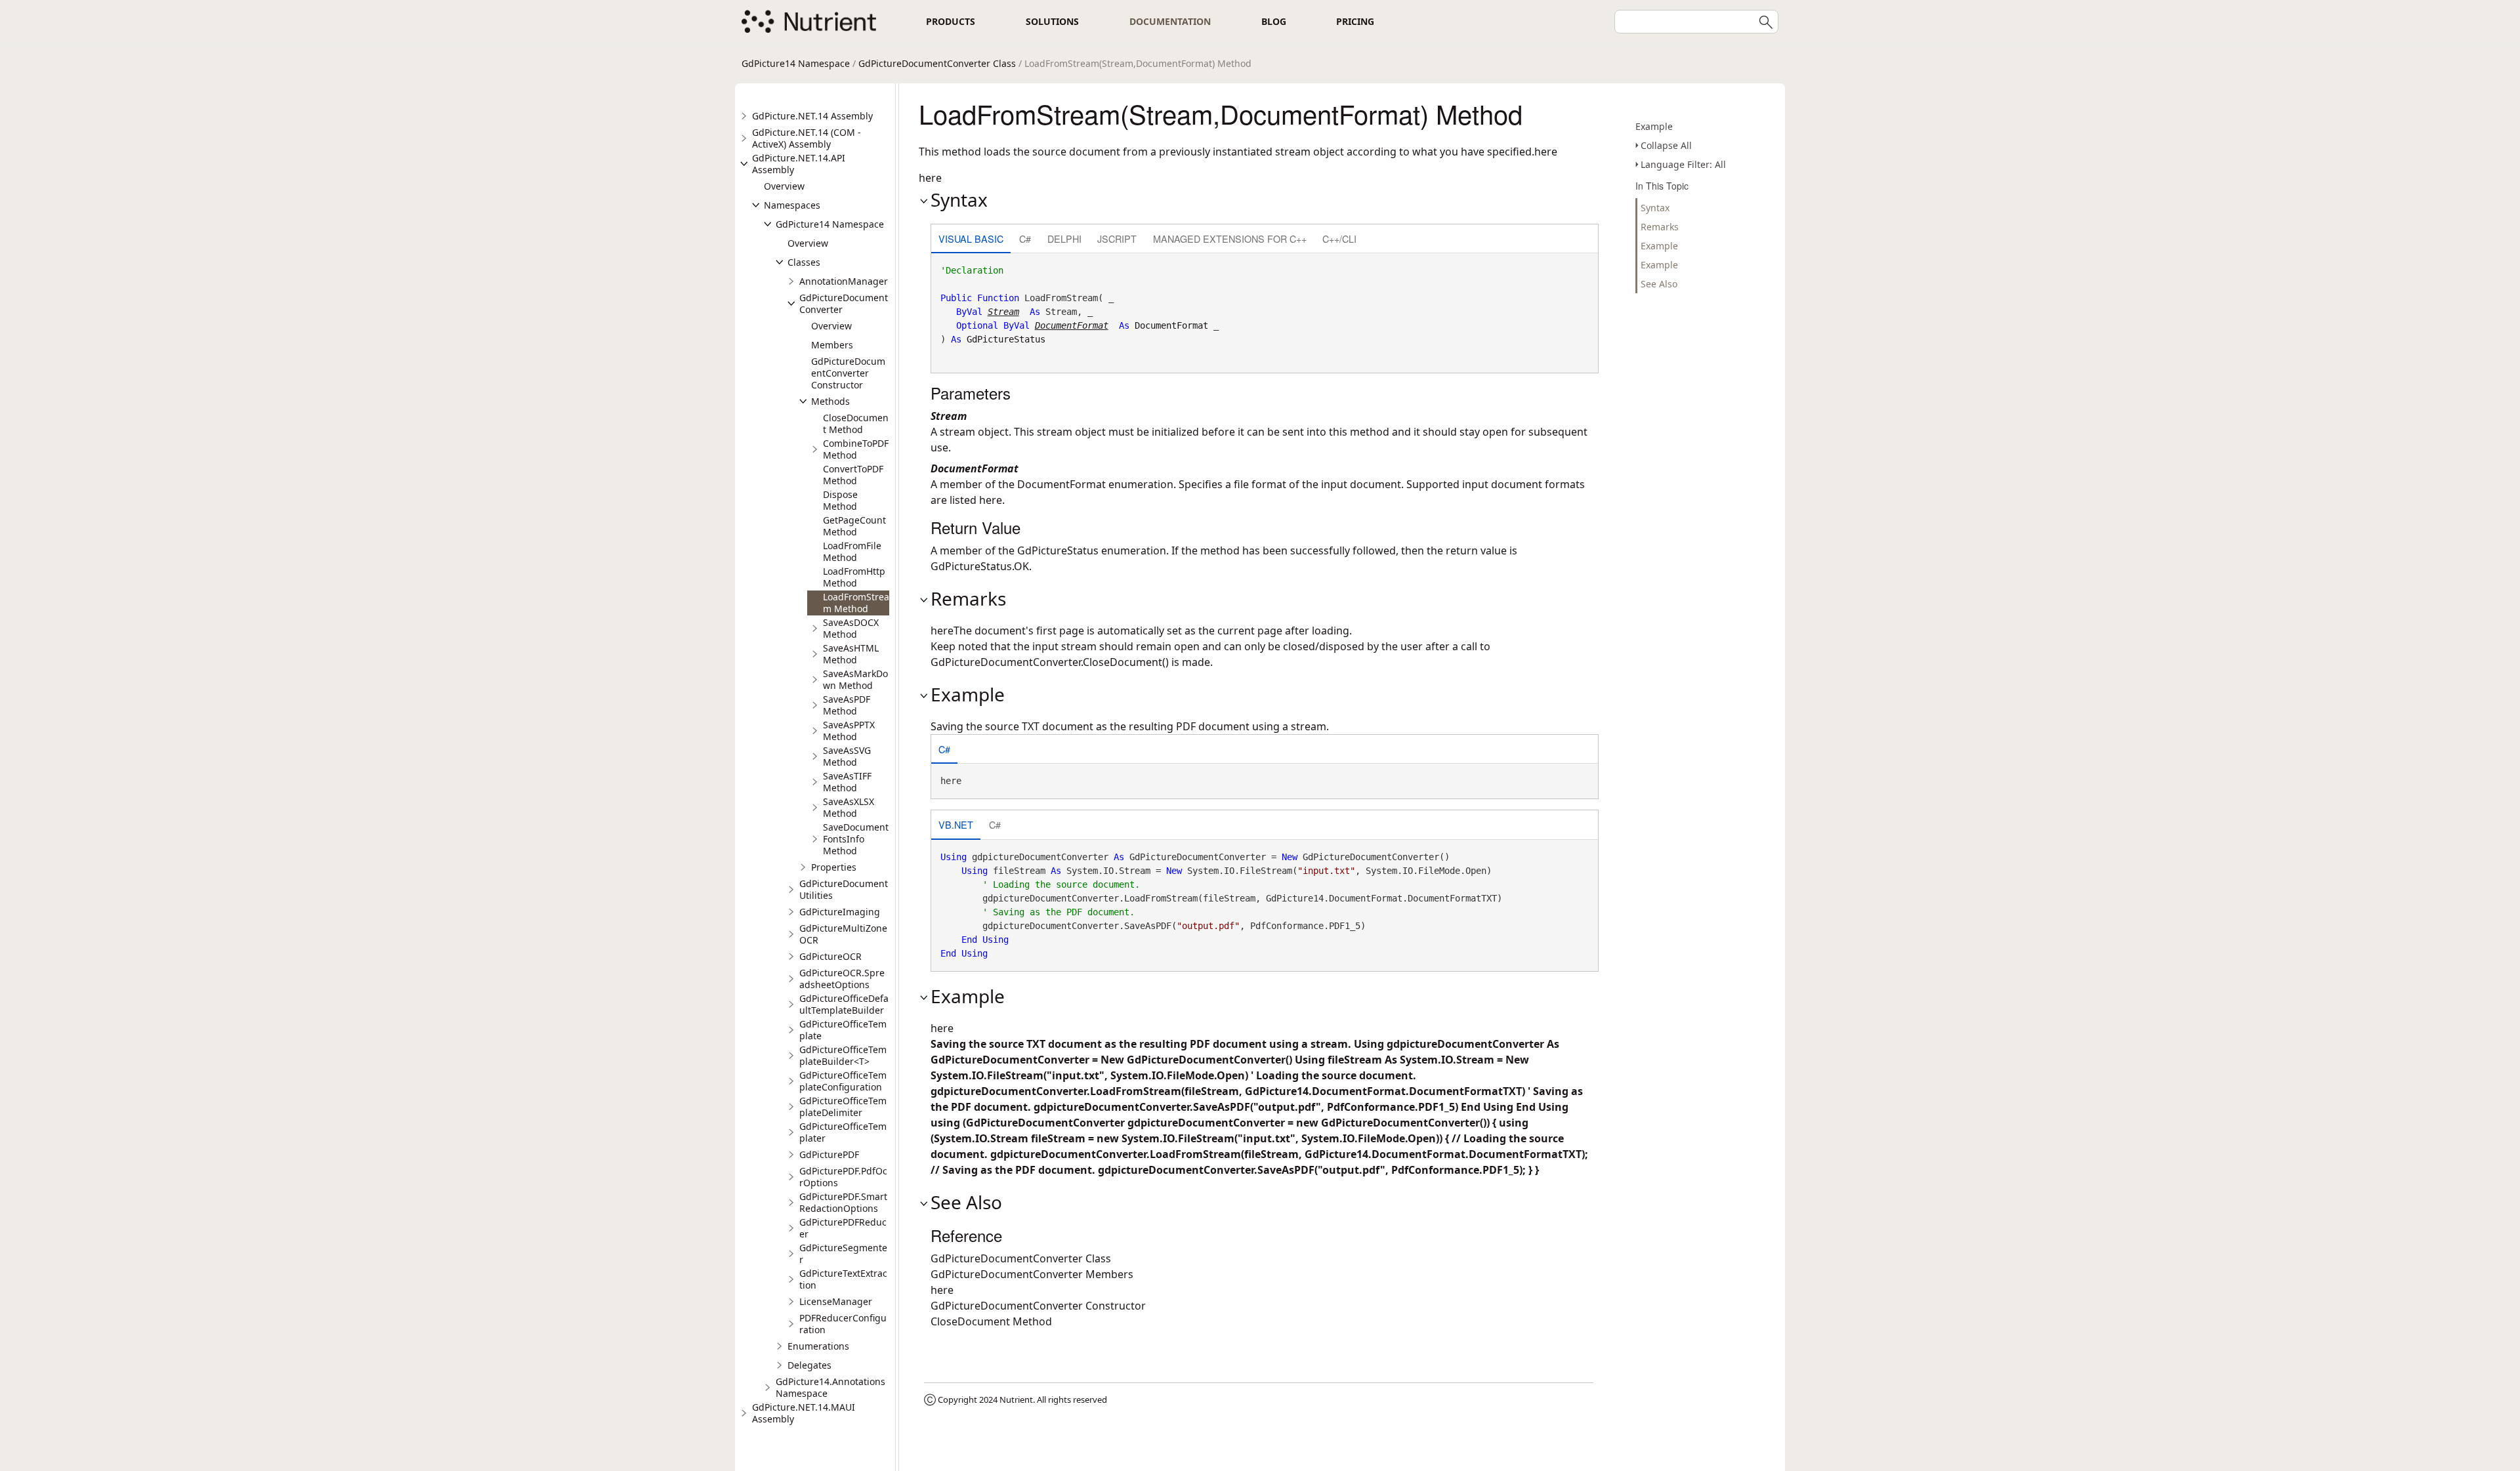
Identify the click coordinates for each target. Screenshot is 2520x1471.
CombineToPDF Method (856, 449)
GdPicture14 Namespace (796, 63)
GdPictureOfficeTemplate (843, 1030)
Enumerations (818, 1346)
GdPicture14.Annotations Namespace (830, 1387)
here (991, 500)
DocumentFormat (1171, 325)
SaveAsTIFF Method (847, 782)
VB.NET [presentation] (956, 824)
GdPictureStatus (1006, 339)
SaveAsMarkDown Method (855, 679)
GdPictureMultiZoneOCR (843, 934)
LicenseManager (836, 1301)
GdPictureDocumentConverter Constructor (848, 373)
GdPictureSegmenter (843, 1253)
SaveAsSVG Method (847, 756)
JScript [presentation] (1117, 238)
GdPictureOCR (830, 956)
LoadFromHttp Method (854, 577)
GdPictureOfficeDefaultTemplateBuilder (844, 1004)
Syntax (1655, 208)
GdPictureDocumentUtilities (844, 889)
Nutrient (1016, 1399)
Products (951, 21)
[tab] (971, 240)
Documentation (1170, 21)
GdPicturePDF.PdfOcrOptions (843, 1177)
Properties (834, 867)
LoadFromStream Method (856, 603)
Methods (830, 401)
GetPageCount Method (854, 526)
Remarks (1660, 227)
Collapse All (1666, 145)
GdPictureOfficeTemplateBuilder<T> (843, 1055)
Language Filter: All (1683, 164)
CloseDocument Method (856, 424)
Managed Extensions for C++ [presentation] (1230, 238)
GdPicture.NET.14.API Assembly (799, 164)
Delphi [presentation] (1064, 238)
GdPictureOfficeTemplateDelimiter (843, 1107)
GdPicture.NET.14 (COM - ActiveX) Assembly (807, 138)
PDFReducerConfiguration (843, 1324)
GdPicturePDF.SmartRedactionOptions (843, 1202)
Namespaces (792, 205)
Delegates (809, 1365)
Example (1654, 126)
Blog (1274, 21)
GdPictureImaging (840, 912)
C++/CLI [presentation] (1339, 238)
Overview (784, 186)
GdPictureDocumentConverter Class (937, 63)
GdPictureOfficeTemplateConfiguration (843, 1081)
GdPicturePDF (829, 1154)
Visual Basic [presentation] (971, 238)
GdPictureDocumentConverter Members (1032, 1274)
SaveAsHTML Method (851, 654)
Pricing (1355, 21)
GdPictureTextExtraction (843, 1279)
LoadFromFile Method (852, 551)
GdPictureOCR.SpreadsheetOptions (842, 979)
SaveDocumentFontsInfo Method (856, 839)
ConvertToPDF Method (853, 475)
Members (832, 345)
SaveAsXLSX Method (849, 807)
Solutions (1052, 21)
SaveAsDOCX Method (851, 628)
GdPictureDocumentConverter (844, 303)
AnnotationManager (844, 281)
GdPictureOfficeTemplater (843, 1132)
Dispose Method (840, 500)
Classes (804, 262)
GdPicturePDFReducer (843, 1228)
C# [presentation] (1025, 238)
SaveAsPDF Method (847, 705)
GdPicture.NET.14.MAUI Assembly (804, 1413)
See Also (1659, 284)
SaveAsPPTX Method (849, 731)
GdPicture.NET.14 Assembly (812, 116)
